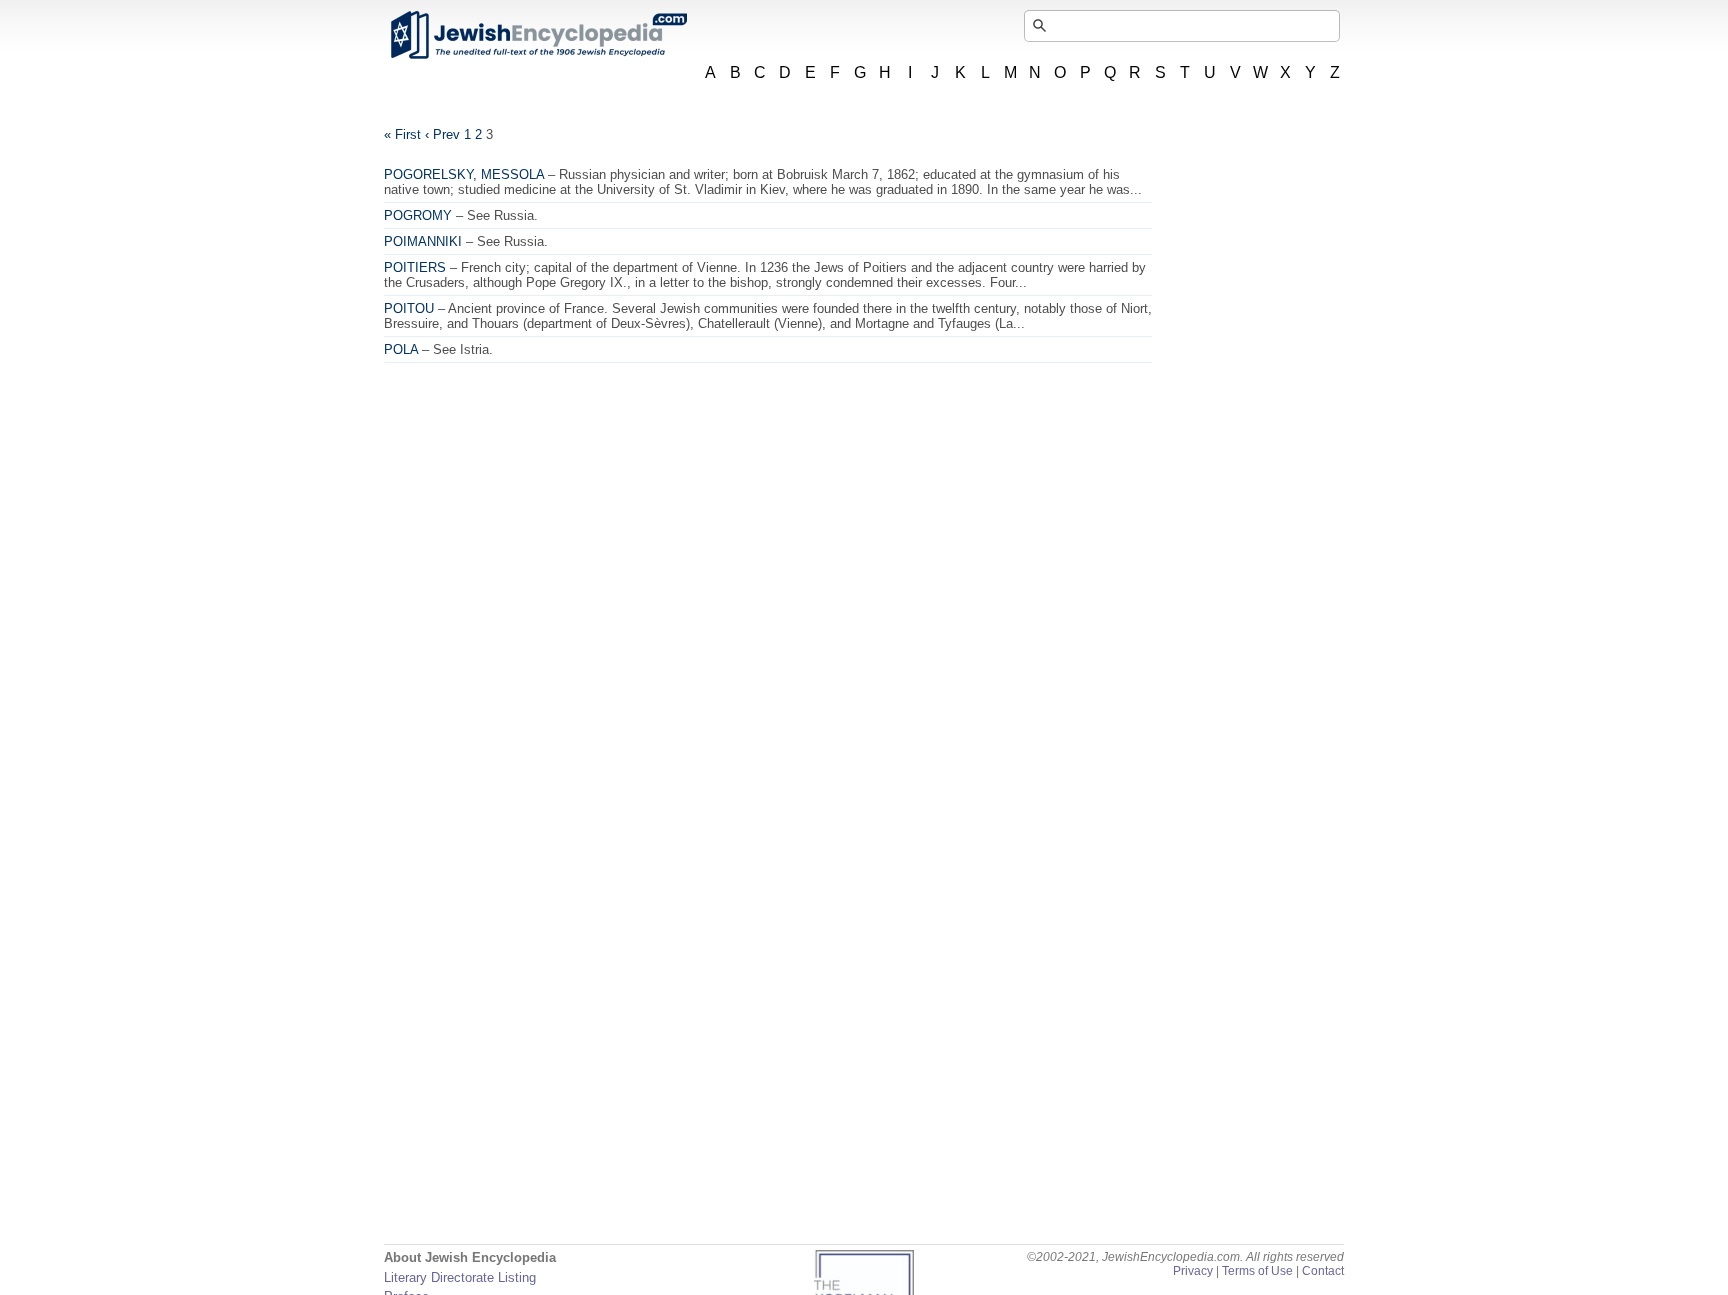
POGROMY (418, 215)
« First (402, 134)
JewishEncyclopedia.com (538, 35)
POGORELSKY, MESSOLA (464, 174)
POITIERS (415, 267)
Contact (1323, 1271)
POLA (401, 349)
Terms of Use (1257, 1271)
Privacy (1193, 1271)
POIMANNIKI (423, 241)
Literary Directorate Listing (460, 1277)
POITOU (409, 308)
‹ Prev (442, 134)
